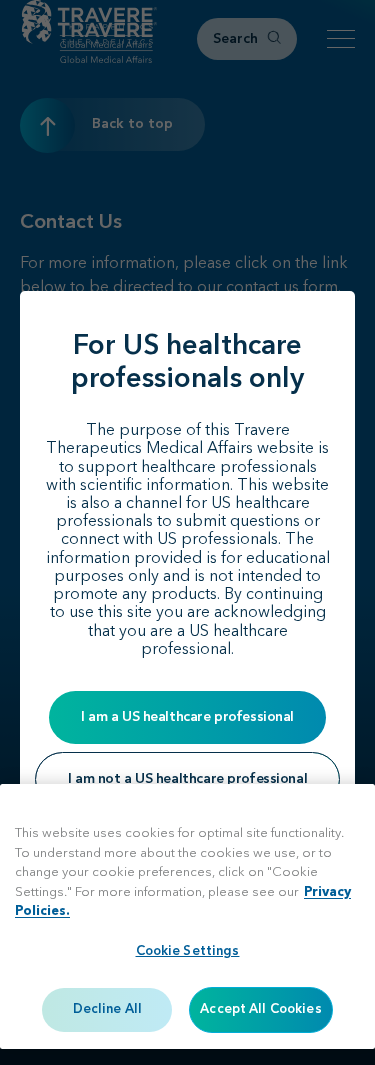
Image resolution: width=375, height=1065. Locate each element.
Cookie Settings (188, 951)
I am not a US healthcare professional (187, 779)
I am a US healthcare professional (187, 717)
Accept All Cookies (260, 1009)
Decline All (107, 1009)
